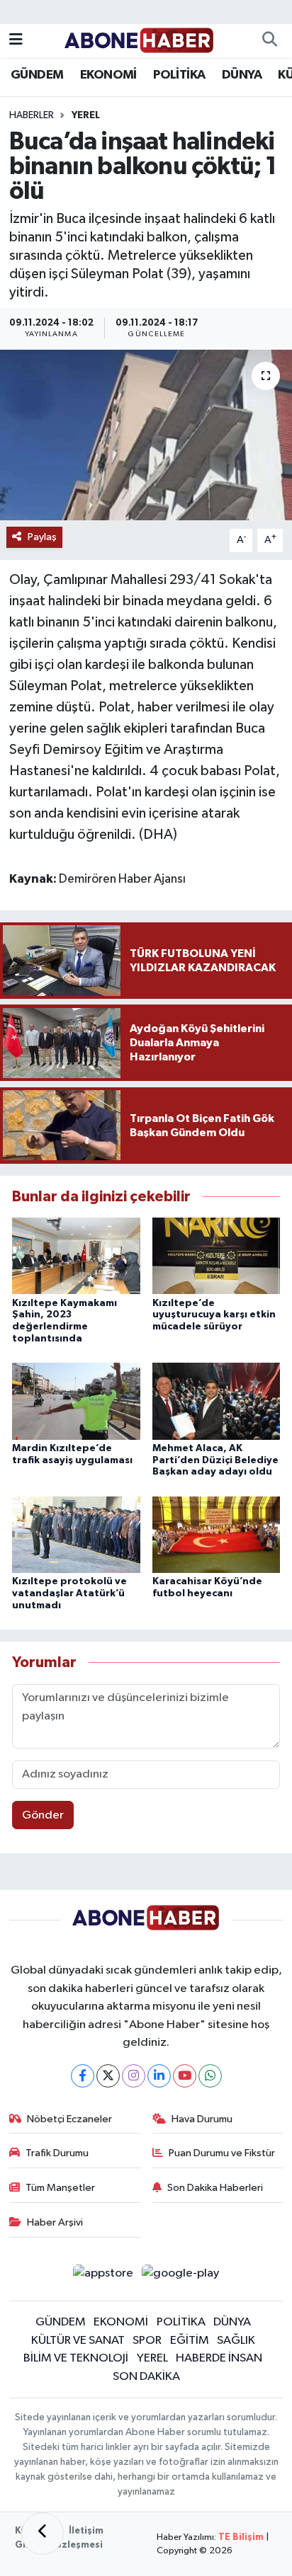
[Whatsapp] (210, 2076)
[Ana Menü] (16, 41)
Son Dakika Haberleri (215, 2188)
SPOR (147, 2341)
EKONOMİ (108, 75)
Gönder (43, 1815)
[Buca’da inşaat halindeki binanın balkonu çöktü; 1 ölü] (146, 435)
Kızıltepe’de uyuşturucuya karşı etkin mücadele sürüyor (214, 1315)
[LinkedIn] (159, 2076)
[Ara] (269, 41)
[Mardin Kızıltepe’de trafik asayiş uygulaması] (76, 1401)
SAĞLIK (236, 2341)
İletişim (86, 2531)
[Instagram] (134, 2076)
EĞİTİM (190, 2341)
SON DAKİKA (146, 2377)
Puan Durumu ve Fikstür (222, 2153)
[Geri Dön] (43, 2534)
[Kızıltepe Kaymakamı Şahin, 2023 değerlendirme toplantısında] (76, 1255)
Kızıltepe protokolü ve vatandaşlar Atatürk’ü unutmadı (69, 1593)
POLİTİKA (179, 75)
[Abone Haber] (139, 40)
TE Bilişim (241, 2537)
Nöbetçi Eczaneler (69, 2119)
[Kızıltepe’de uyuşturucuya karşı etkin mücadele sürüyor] (217, 1255)
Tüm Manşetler (60, 2188)
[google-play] (181, 2276)
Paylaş (42, 537)
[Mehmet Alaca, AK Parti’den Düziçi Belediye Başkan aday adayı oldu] (217, 1401)
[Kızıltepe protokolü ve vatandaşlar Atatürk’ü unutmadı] (76, 1534)
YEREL (152, 2358)
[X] (108, 2076)
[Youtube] (185, 2076)
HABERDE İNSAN (219, 2358)
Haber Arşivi (55, 2222)
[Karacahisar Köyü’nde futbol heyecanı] (217, 1534)
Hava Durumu (202, 2119)
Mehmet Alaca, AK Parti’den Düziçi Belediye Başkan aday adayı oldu (215, 1460)
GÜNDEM (37, 75)
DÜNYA (242, 75)
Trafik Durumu (57, 2153)
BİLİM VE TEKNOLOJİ (76, 2358)
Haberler (32, 115)
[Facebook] (83, 2076)
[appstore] (103, 2276)
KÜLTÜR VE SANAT (78, 2341)
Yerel (86, 115)
